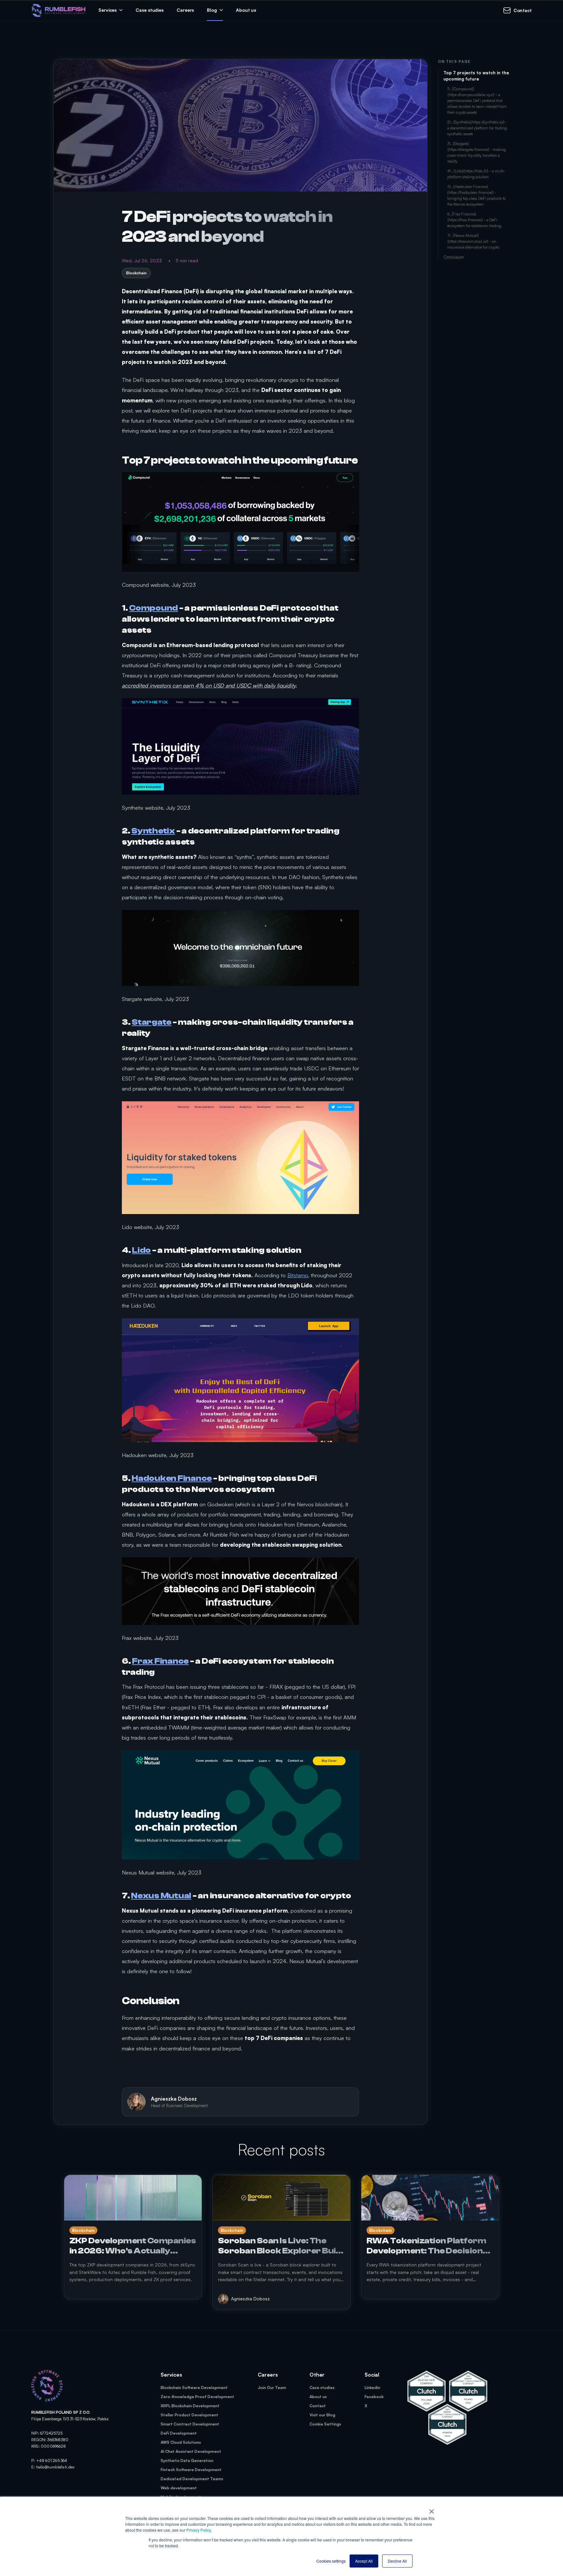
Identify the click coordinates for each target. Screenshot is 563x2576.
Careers (185, 10)
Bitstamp (298, 1275)
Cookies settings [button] (331, 2561)
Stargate (152, 1022)
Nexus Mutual (161, 1896)
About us (246, 10)
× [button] (432, 2509)
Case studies (150, 10)
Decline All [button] (397, 2561)
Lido (141, 1250)
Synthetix (153, 831)
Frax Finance (160, 1661)
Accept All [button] (364, 2561)
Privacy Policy (199, 2530)
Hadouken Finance (172, 1478)
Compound (153, 608)
